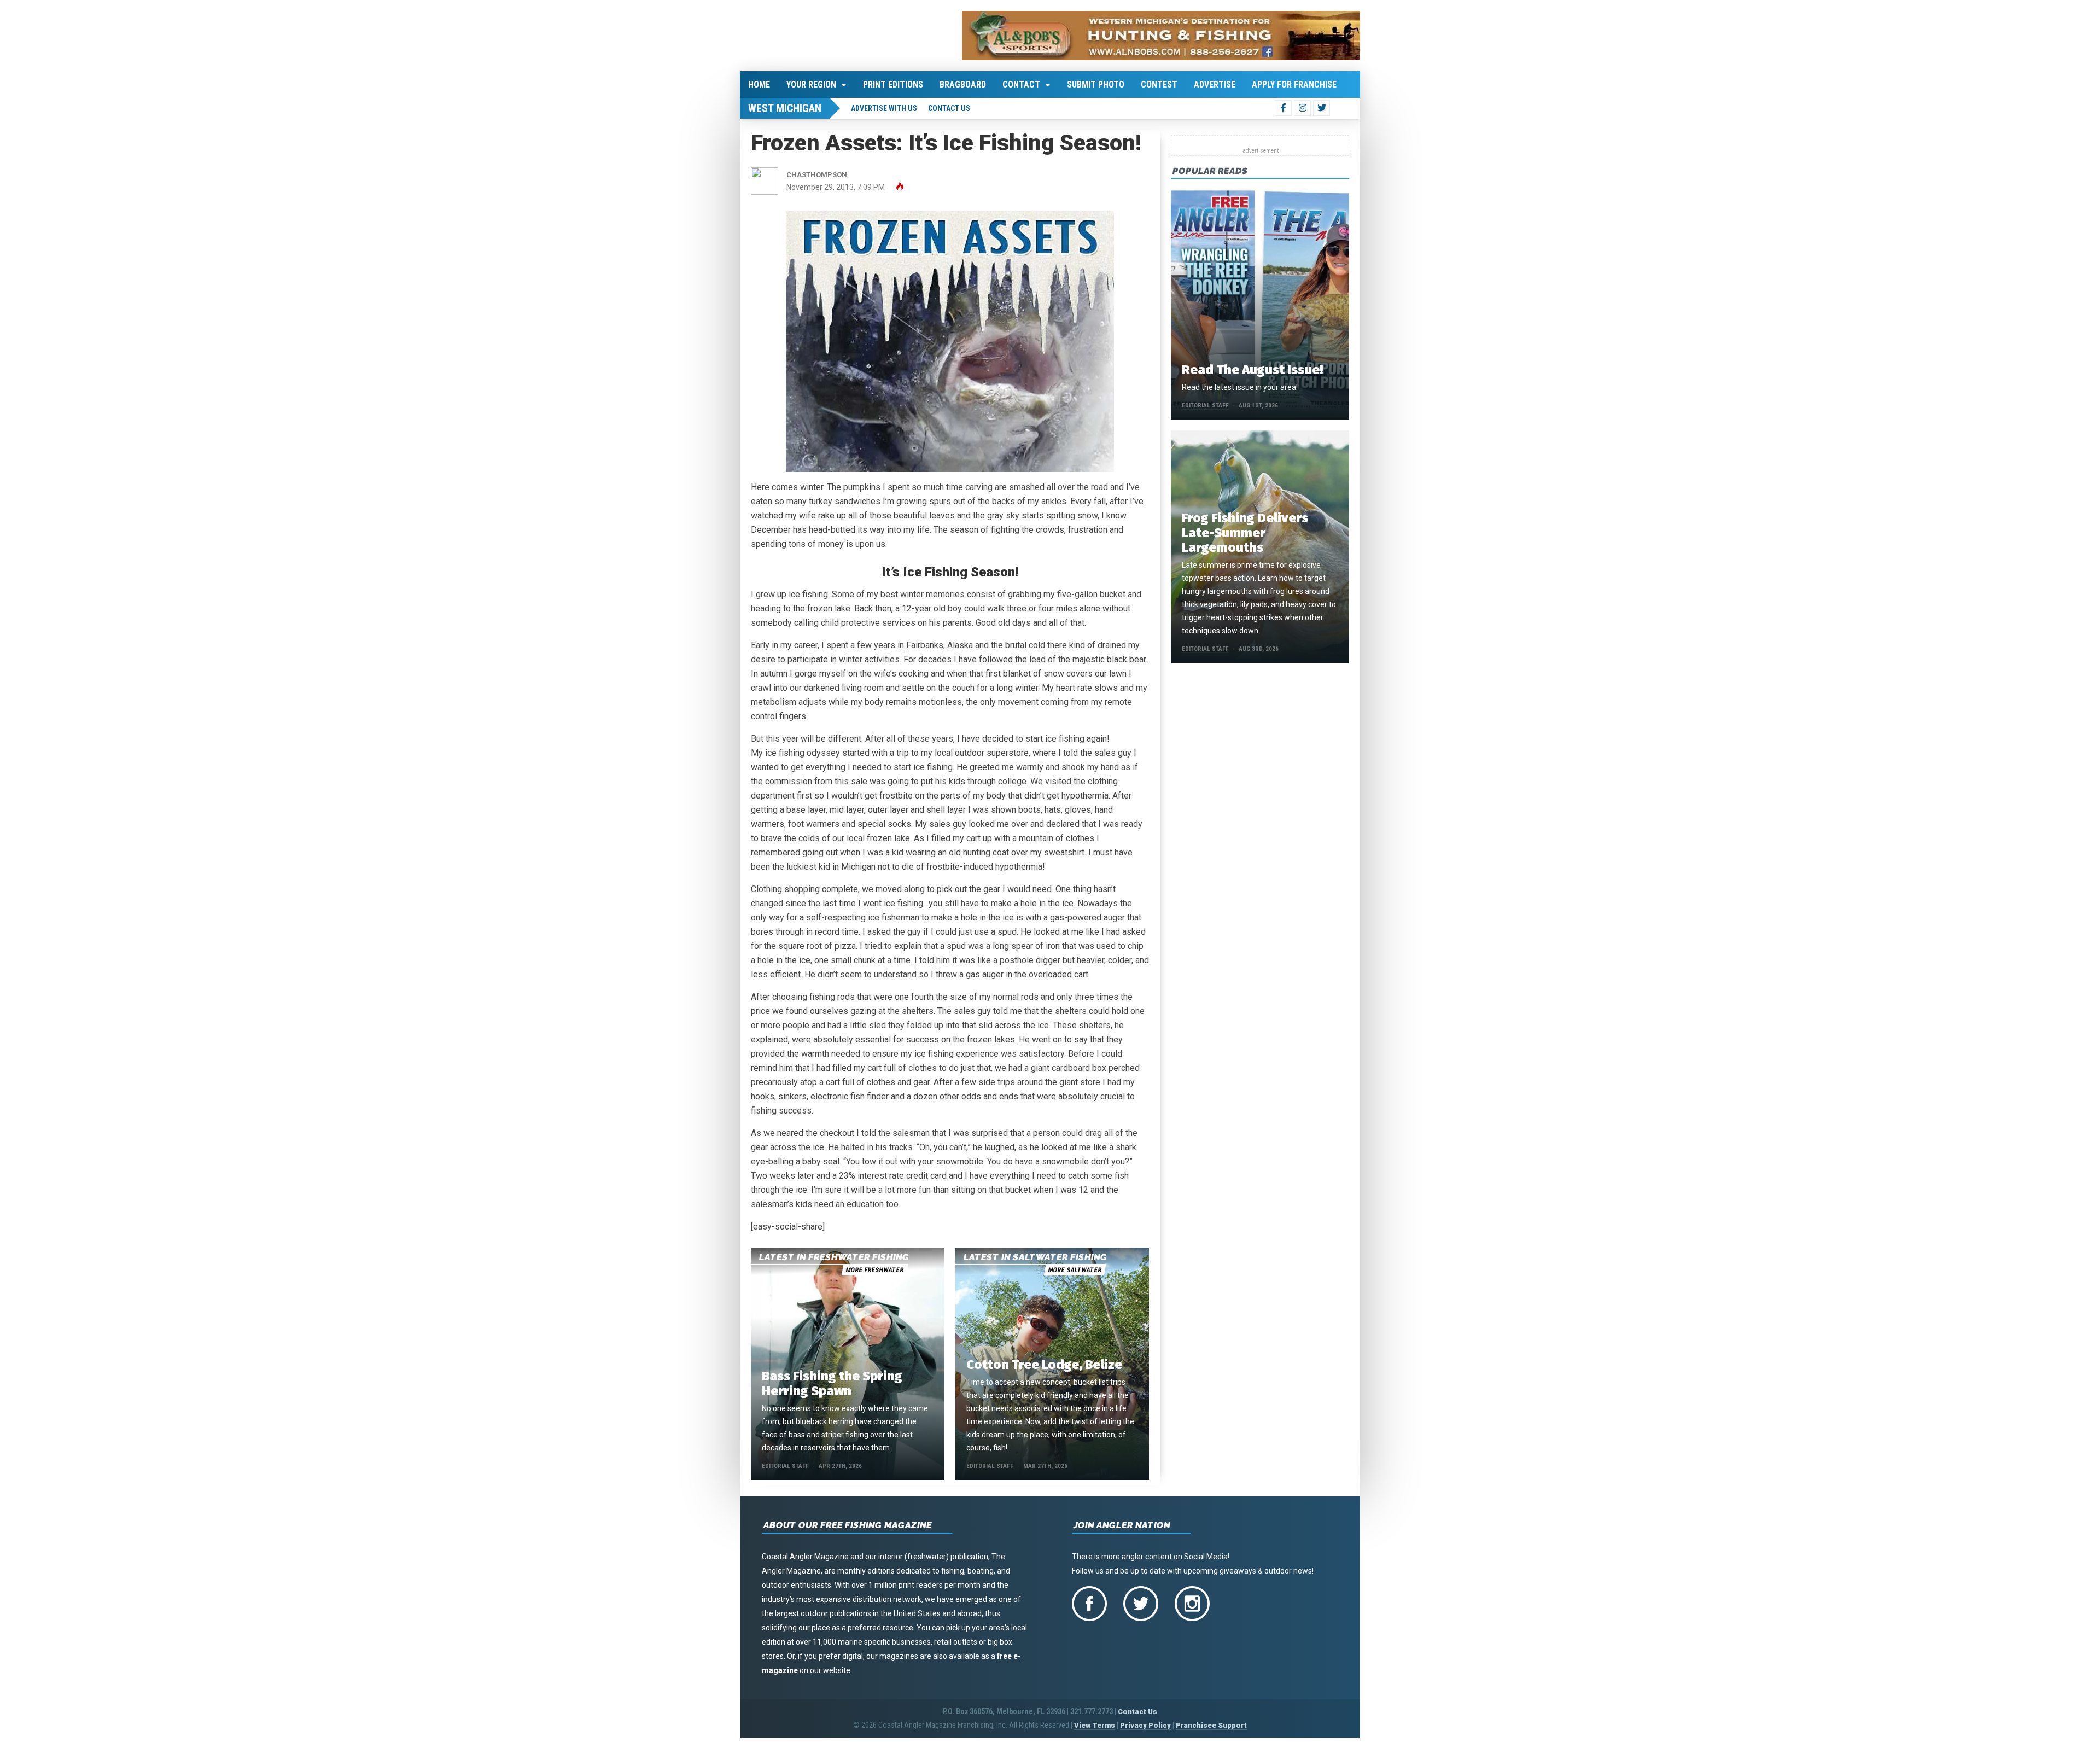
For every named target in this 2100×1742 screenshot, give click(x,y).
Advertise (1215, 85)
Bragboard (963, 85)
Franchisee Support (1211, 1725)
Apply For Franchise (1294, 85)
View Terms (1095, 1725)
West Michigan (785, 108)
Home (759, 85)
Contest (1159, 85)
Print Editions (893, 85)
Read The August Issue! (1252, 370)
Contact (1021, 85)
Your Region (811, 85)
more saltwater (1075, 1270)
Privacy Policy (1145, 1725)
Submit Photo (1096, 85)
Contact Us (949, 108)
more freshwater (874, 1270)
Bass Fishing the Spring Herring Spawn (832, 1383)
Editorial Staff (785, 1466)
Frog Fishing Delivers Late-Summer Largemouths (1245, 533)
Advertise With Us (884, 108)
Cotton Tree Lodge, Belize (1044, 1365)
